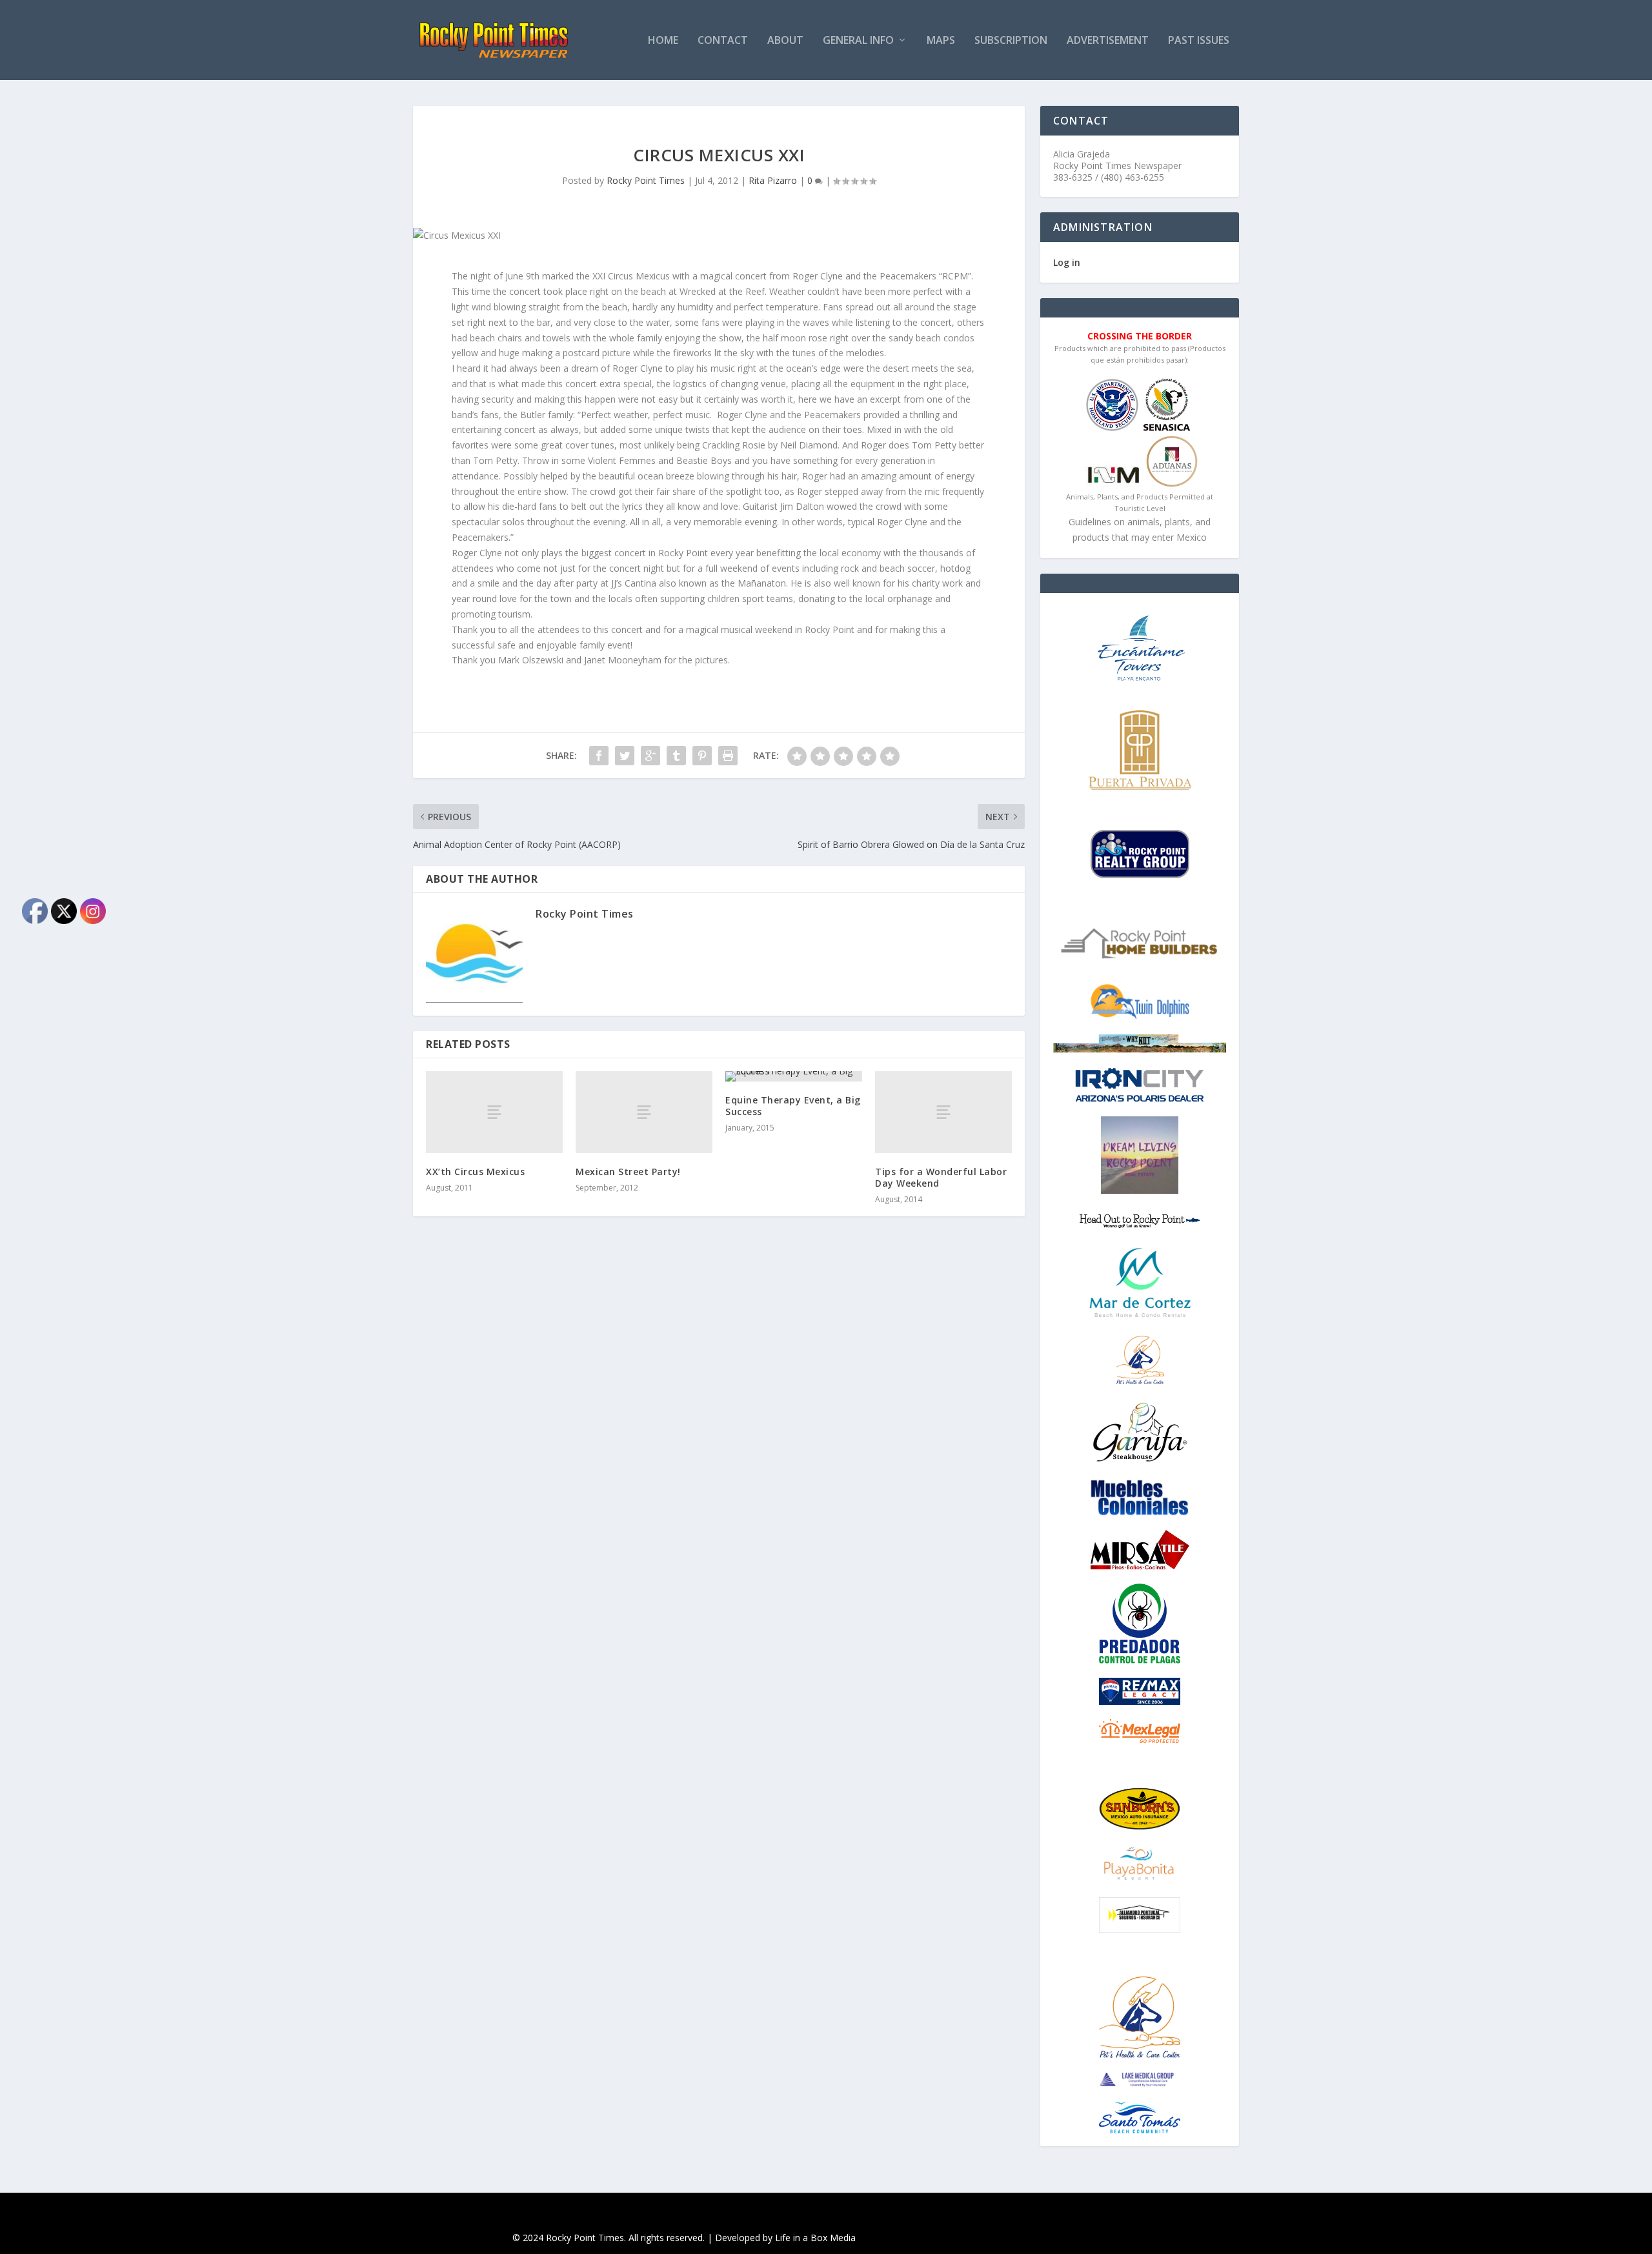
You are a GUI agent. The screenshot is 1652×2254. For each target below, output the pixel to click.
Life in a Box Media (815, 2238)
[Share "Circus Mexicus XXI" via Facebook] (599, 756)
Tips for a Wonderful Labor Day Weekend (941, 1177)
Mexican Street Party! (628, 1172)
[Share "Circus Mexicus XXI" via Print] (728, 756)
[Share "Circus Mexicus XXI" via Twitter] (625, 756)
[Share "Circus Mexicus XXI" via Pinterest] (702, 756)
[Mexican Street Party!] (644, 1112)
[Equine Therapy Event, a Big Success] (794, 1076)
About (785, 41)
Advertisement (1108, 41)
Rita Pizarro (773, 180)
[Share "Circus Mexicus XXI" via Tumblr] (676, 756)
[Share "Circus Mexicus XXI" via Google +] (650, 756)
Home (663, 41)
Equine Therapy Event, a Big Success (793, 1106)
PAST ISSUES (1199, 41)
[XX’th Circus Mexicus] (494, 1112)
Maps (941, 41)
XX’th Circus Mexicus (475, 1172)
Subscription (1011, 41)
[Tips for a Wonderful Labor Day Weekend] (943, 1112)
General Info (858, 41)
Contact (723, 41)
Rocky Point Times (646, 180)
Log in (1067, 262)
